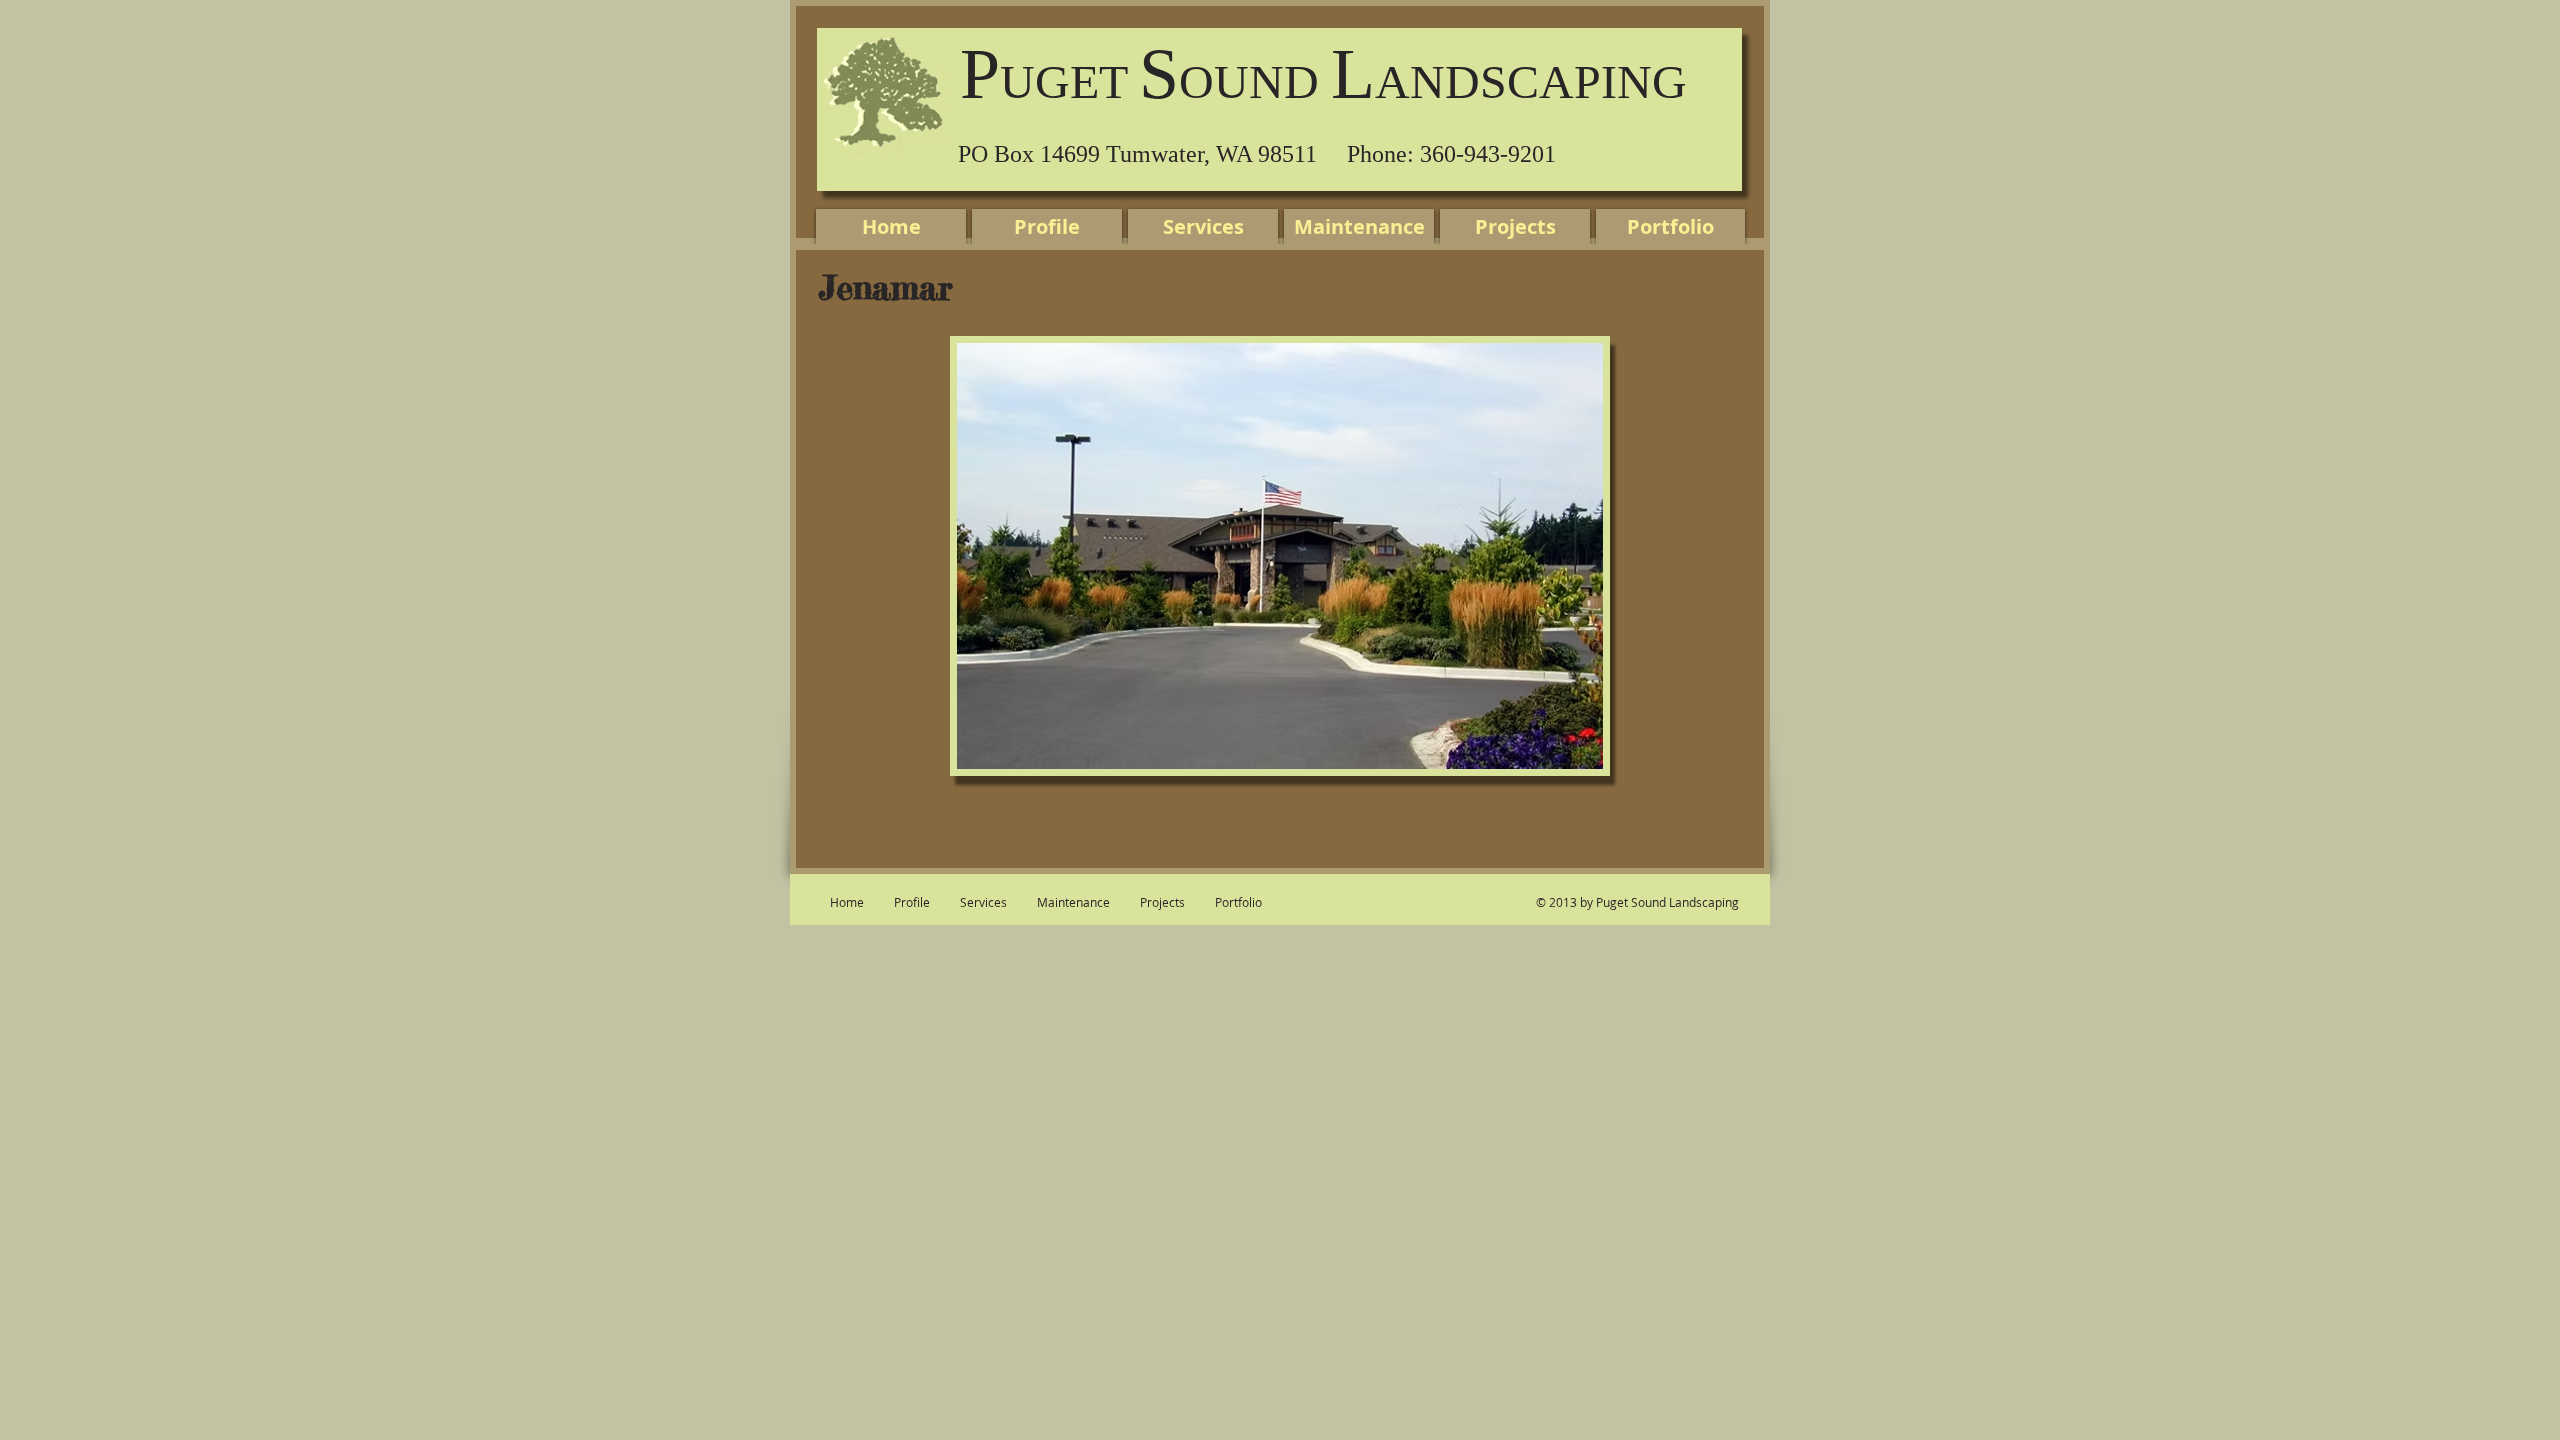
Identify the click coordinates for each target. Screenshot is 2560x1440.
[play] (1573, 739)
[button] (1280, 556)
